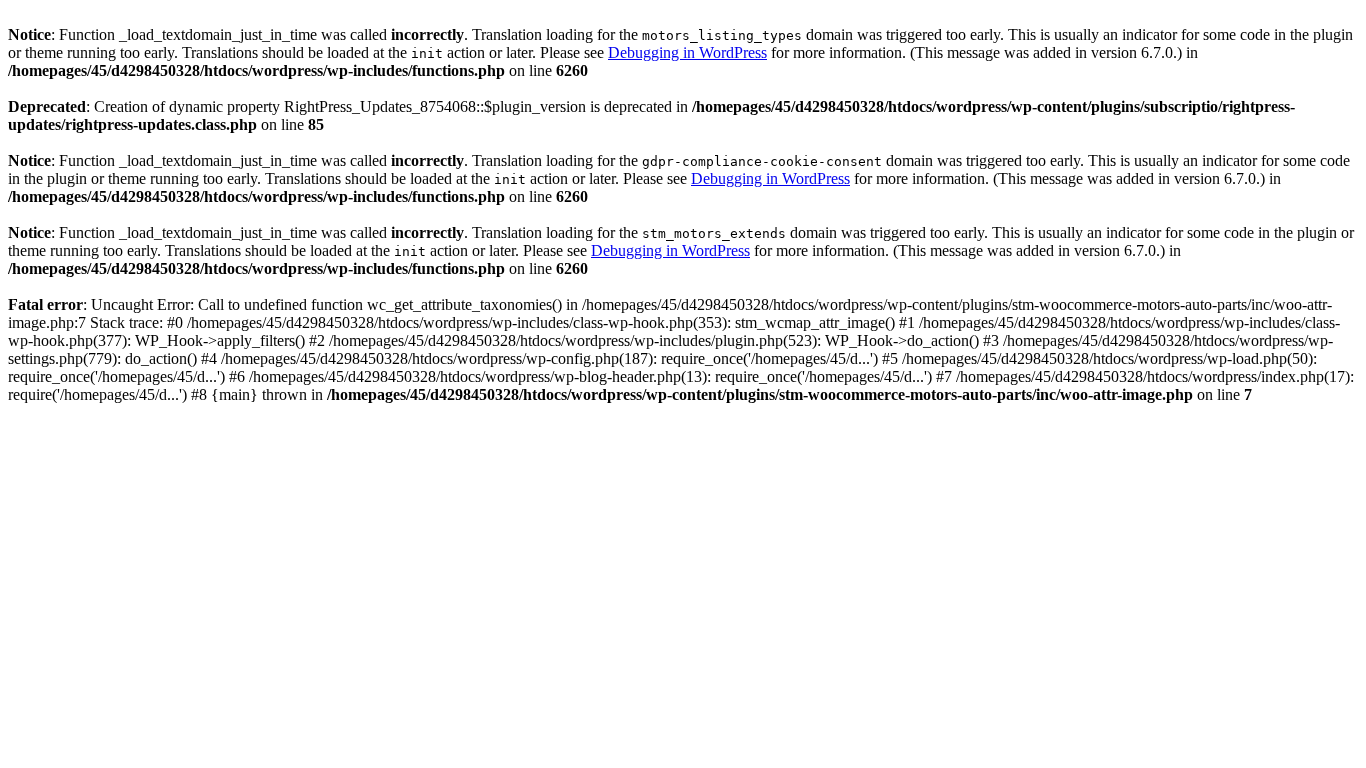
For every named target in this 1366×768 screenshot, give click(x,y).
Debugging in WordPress (687, 52)
